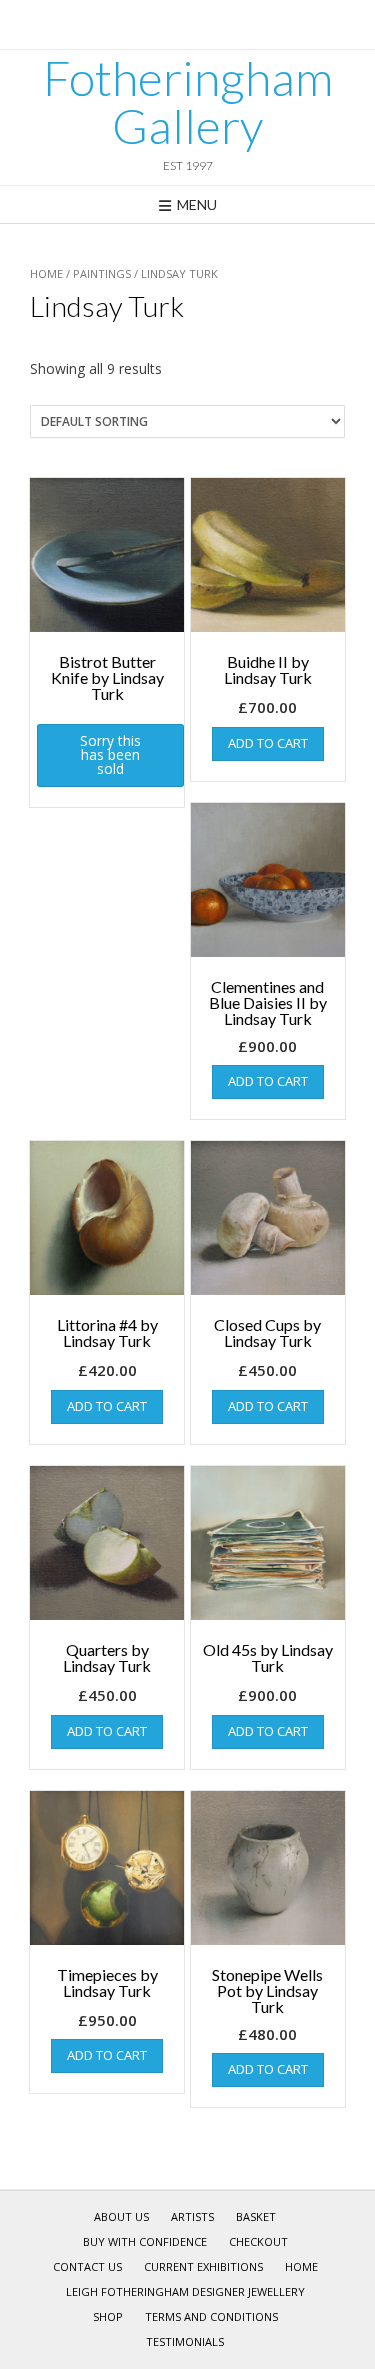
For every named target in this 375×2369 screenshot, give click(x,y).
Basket (256, 2216)
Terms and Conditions (211, 2316)
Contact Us (87, 2266)
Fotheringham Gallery (188, 102)
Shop (108, 2316)
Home (46, 273)
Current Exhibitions (203, 2266)
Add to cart (268, 743)
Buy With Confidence (145, 2241)
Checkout (258, 2241)
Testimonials (185, 2341)
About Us (121, 2216)
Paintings (102, 273)
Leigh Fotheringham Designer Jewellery (185, 2291)
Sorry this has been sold (110, 754)
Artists (192, 2216)
